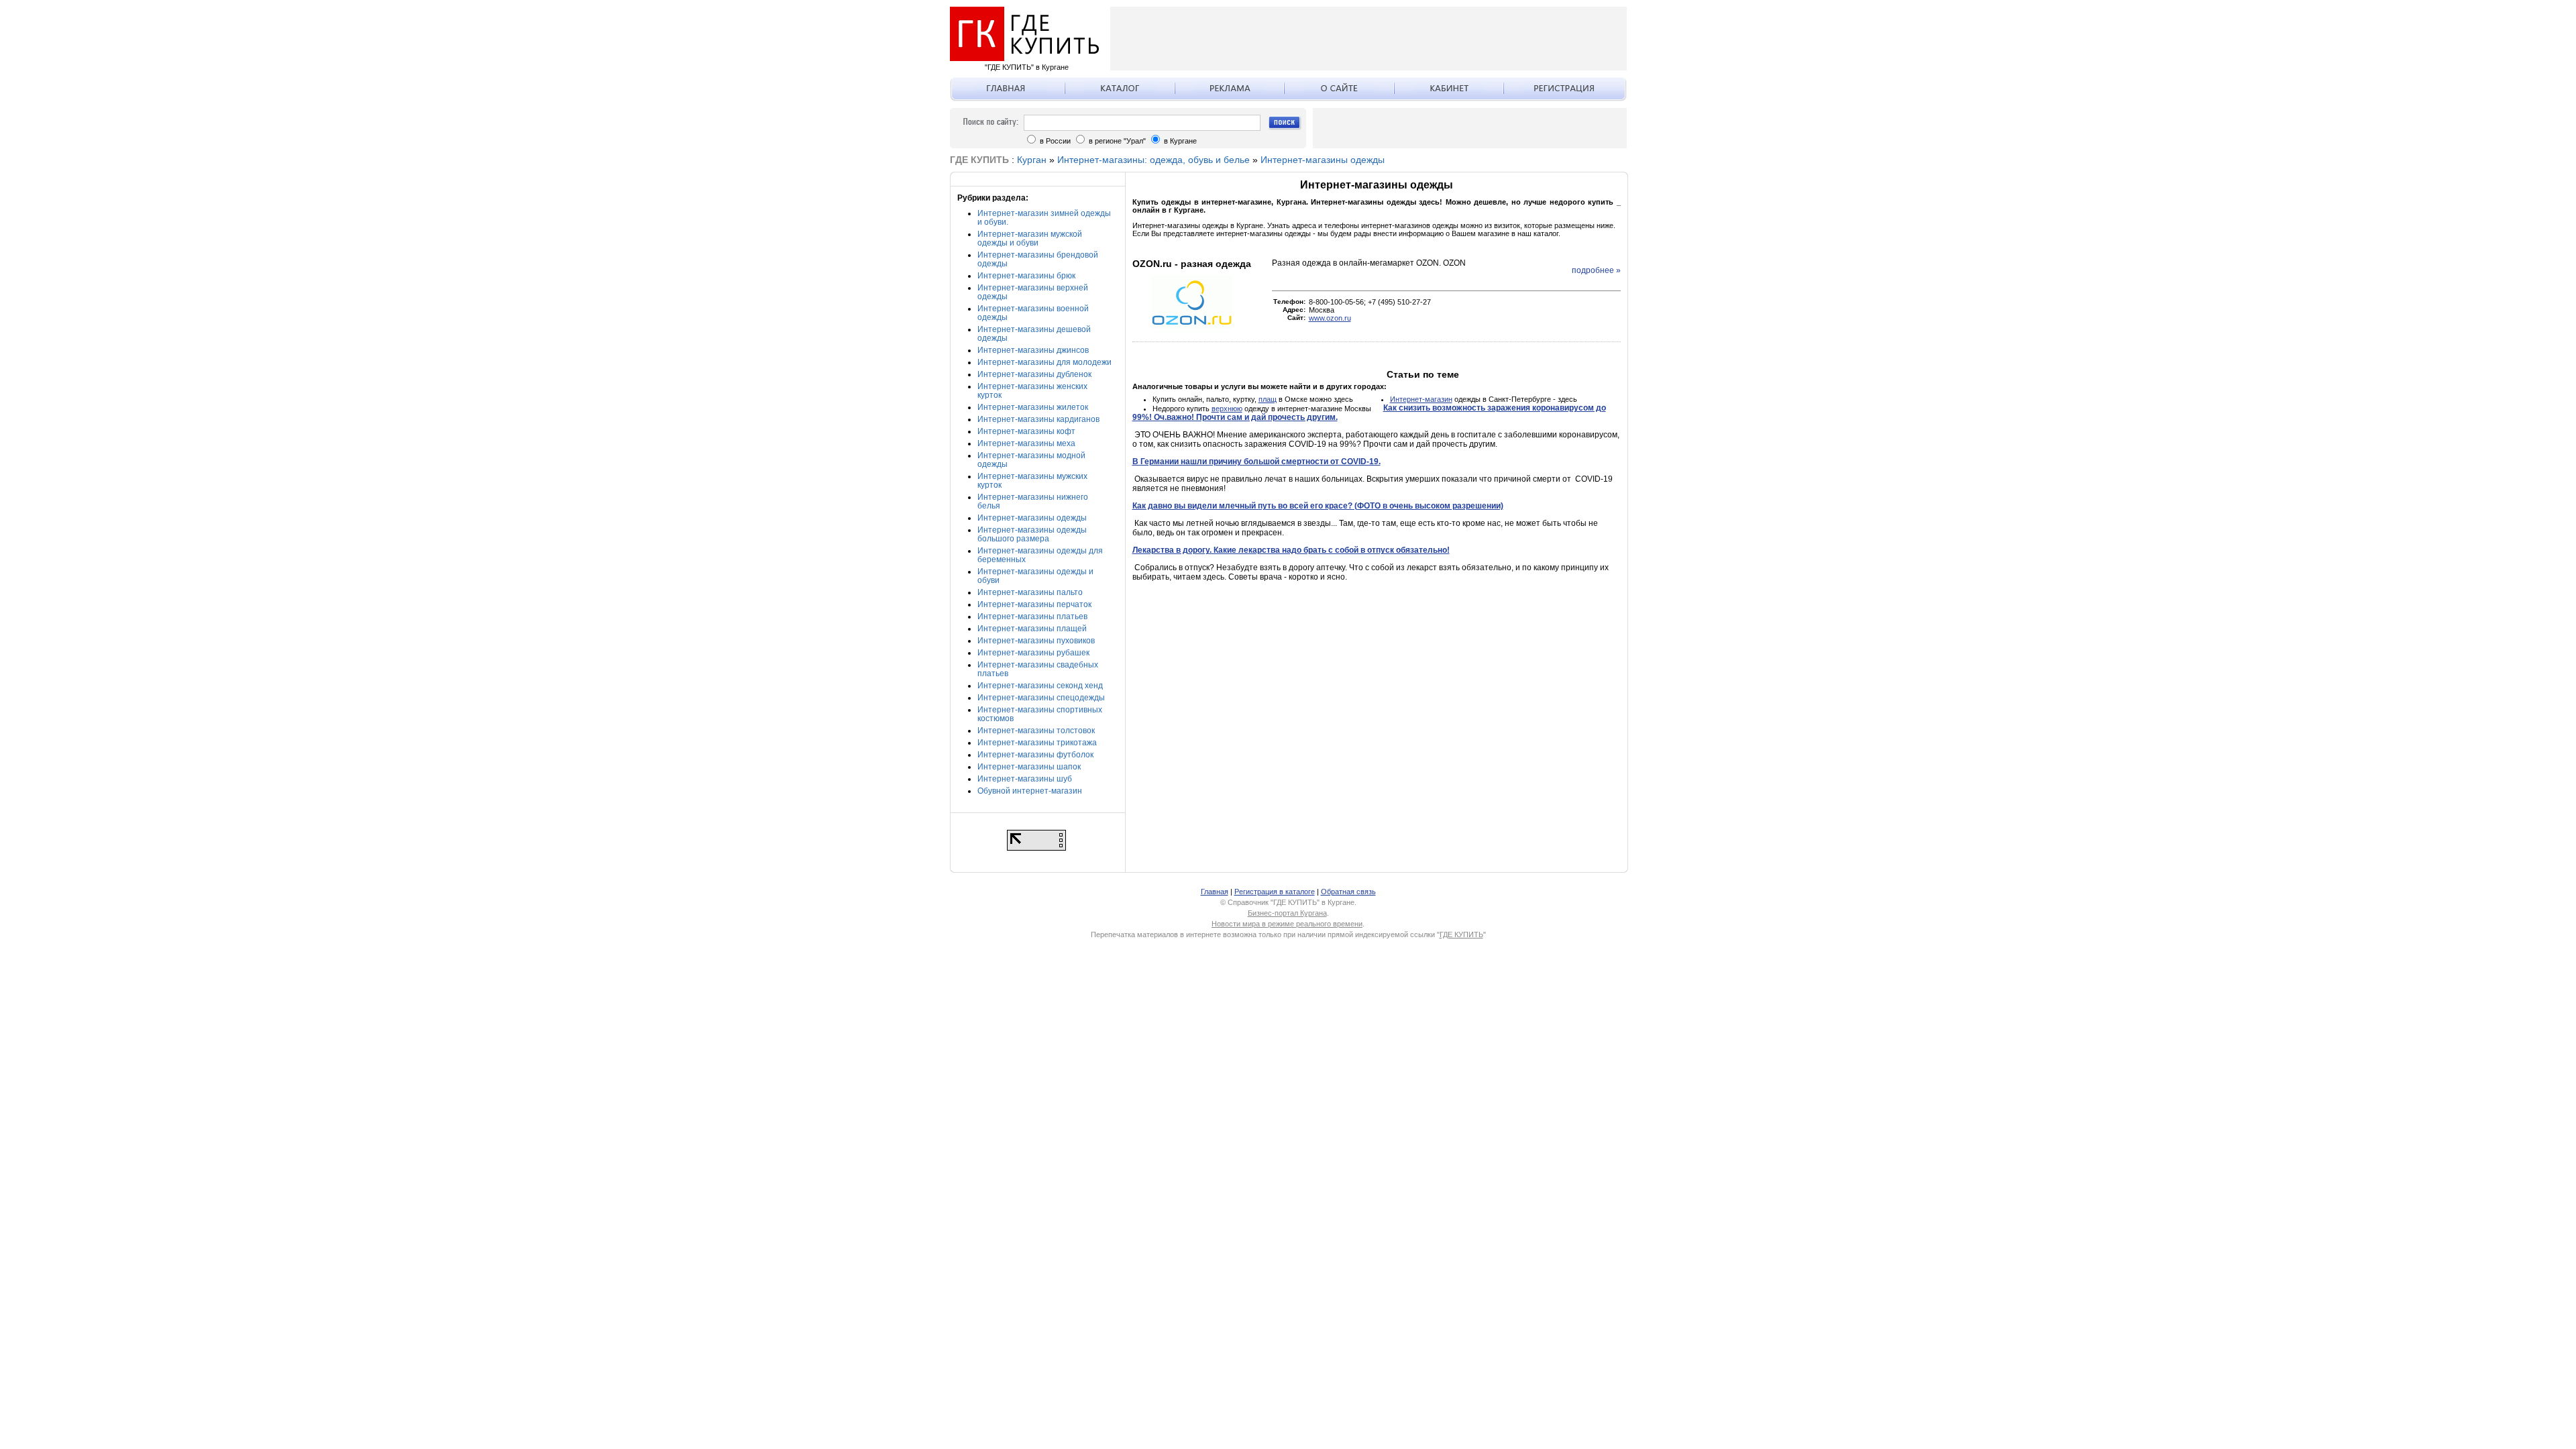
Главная (1215, 892)
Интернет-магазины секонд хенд (1040, 686)
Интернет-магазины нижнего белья (1033, 501)
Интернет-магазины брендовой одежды (1038, 259)
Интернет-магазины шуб (1025, 779)
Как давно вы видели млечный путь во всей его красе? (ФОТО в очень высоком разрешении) (1318, 506)
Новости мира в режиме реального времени (1287, 924)
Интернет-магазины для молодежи (1044, 362)
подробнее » (1596, 270)
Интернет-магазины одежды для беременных (1040, 555)
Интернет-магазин (1421, 399)
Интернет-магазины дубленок (1034, 374)
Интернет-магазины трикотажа (1037, 743)
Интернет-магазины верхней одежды (1033, 292)
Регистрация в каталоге (1275, 892)
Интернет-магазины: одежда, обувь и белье (1153, 160)
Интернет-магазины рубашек (1033, 653)
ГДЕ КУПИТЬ (1461, 934)
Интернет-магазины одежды (1323, 160)
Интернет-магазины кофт (1026, 431)
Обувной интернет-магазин (1030, 791)
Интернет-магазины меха (1026, 443)
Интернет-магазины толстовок (1036, 731)
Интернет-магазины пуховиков (1036, 641)
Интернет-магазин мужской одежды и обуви (1030, 238)
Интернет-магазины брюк (1026, 276)
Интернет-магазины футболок (1035, 755)
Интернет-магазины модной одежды (1031, 460)
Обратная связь (1348, 892)
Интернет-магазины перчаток (1034, 604)
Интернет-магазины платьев (1032, 616)
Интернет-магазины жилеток (1033, 407)
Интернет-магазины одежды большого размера (1032, 534)
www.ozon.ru (1330, 318)
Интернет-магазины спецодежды (1041, 698)
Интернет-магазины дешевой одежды (1034, 334)
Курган (1032, 160)
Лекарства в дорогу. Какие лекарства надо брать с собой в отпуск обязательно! (1291, 550)
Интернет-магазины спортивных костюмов (1040, 714)
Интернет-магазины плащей (1032, 629)
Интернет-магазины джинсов (1033, 350)
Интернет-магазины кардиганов (1038, 419)
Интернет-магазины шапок (1029, 767)
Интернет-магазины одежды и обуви (1035, 576)
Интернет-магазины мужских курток (1032, 481)
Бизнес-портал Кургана (1287, 913)
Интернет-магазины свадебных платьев (1038, 669)
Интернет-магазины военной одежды (1033, 313)
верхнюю (1227, 409)
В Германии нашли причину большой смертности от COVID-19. (1256, 462)
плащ (1268, 399)
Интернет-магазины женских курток (1032, 391)
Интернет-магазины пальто (1030, 592)
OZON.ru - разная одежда (1192, 264)
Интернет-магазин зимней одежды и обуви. (1044, 218)
